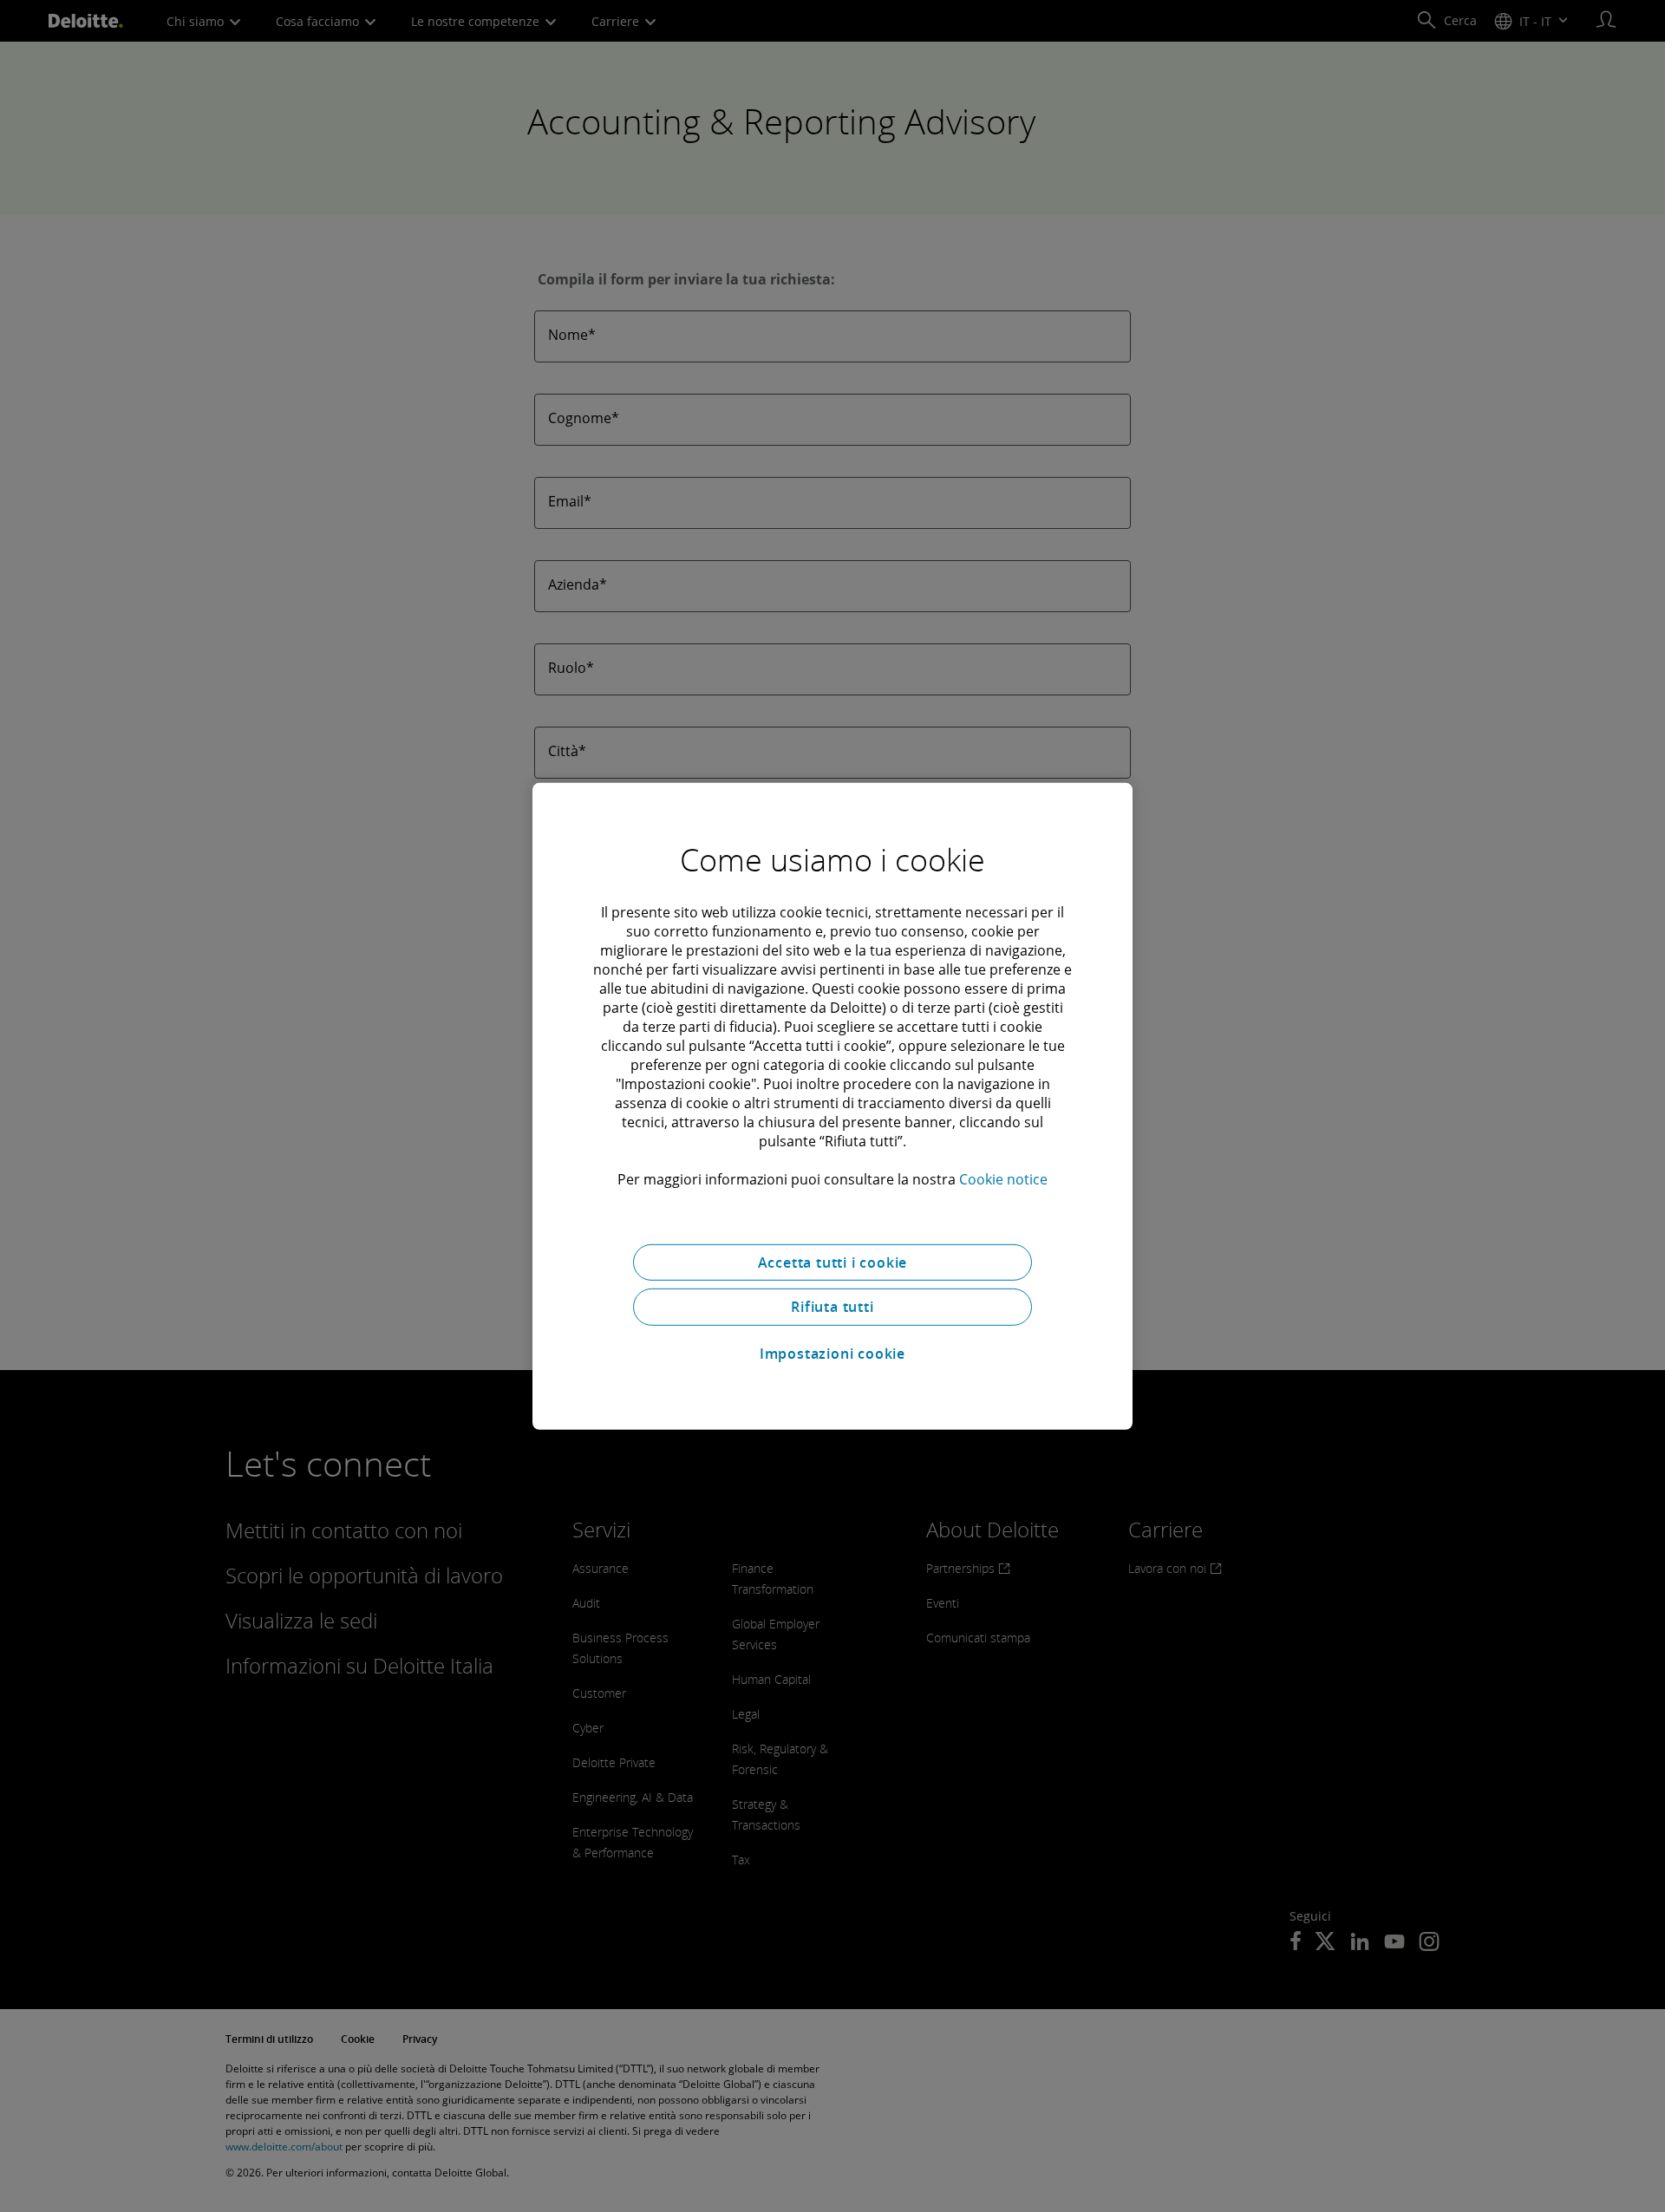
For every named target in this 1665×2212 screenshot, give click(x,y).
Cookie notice (1003, 1178)
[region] (832, 1106)
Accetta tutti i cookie (833, 1262)
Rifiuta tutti (832, 1307)
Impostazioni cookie (832, 1354)
